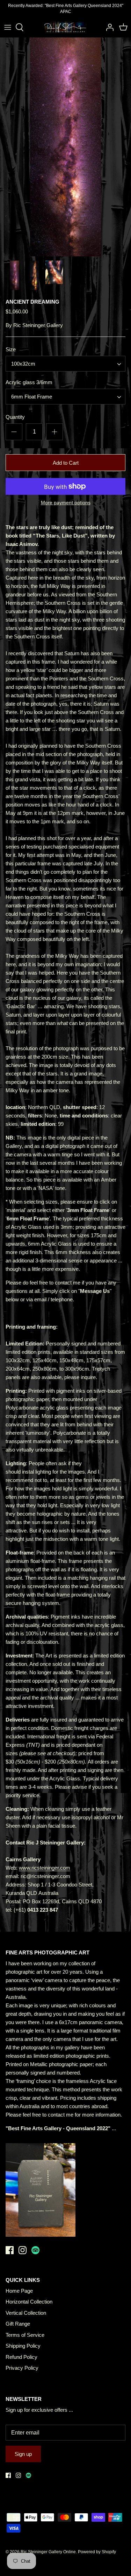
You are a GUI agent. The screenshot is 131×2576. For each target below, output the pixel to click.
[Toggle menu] (8, 27)
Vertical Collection (26, 2313)
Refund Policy (21, 2357)
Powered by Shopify (97, 2552)
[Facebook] (10, 2250)
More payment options (66, 503)
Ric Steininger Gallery (38, 325)
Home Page (19, 2291)
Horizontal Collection (29, 2302)
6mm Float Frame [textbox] (32, 397)
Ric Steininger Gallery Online (48, 2552)
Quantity (15, 417)
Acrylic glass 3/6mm (29, 382)
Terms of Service (25, 2335)
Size (11, 349)
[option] (65, 147)
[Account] (108, 27)
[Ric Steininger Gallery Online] (65, 27)
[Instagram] (23, 2250)
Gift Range (18, 2324)
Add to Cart (66, 463)
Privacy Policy (22, 2368)
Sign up (23, 2454)
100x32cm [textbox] (23, 364)
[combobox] (65, 364)
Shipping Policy (23, 2346)
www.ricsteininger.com (45, 1868)
